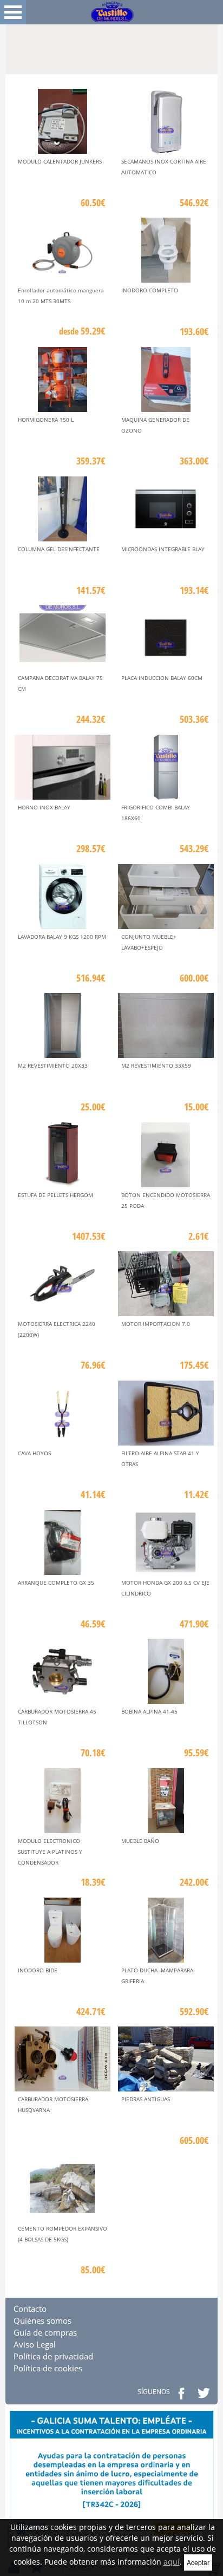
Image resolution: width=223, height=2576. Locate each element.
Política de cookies (48, 2368)
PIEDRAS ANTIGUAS (146, 2099)
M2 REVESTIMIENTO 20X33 (53, 1065)
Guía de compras (45, 2332)
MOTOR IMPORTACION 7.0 (156, 1324)
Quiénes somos (42, 2320)
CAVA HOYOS (34, 1453)
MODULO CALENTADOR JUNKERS (60, 161)
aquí (172, 2562)
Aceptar (198, 2562)
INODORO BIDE (38, 1970)
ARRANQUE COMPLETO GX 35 (56, 1583)
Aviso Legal (35, 2344)
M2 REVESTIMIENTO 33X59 (156, 1065)
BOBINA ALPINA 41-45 (149, 1711)
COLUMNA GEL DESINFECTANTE (59, 549)
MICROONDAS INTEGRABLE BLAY (163, 549)
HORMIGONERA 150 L (46, 420)
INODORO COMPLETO (150, 290)
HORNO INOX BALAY (44, 807)
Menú (13, 12)
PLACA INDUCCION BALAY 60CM (162, 678)
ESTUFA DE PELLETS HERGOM (55, 1195)
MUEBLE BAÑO (140, 1841)
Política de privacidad (53, 2356)
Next (209, 44)
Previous (14, 44)
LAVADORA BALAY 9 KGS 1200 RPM (62, 937)
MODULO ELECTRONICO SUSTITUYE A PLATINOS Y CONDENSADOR (50, 1852)
